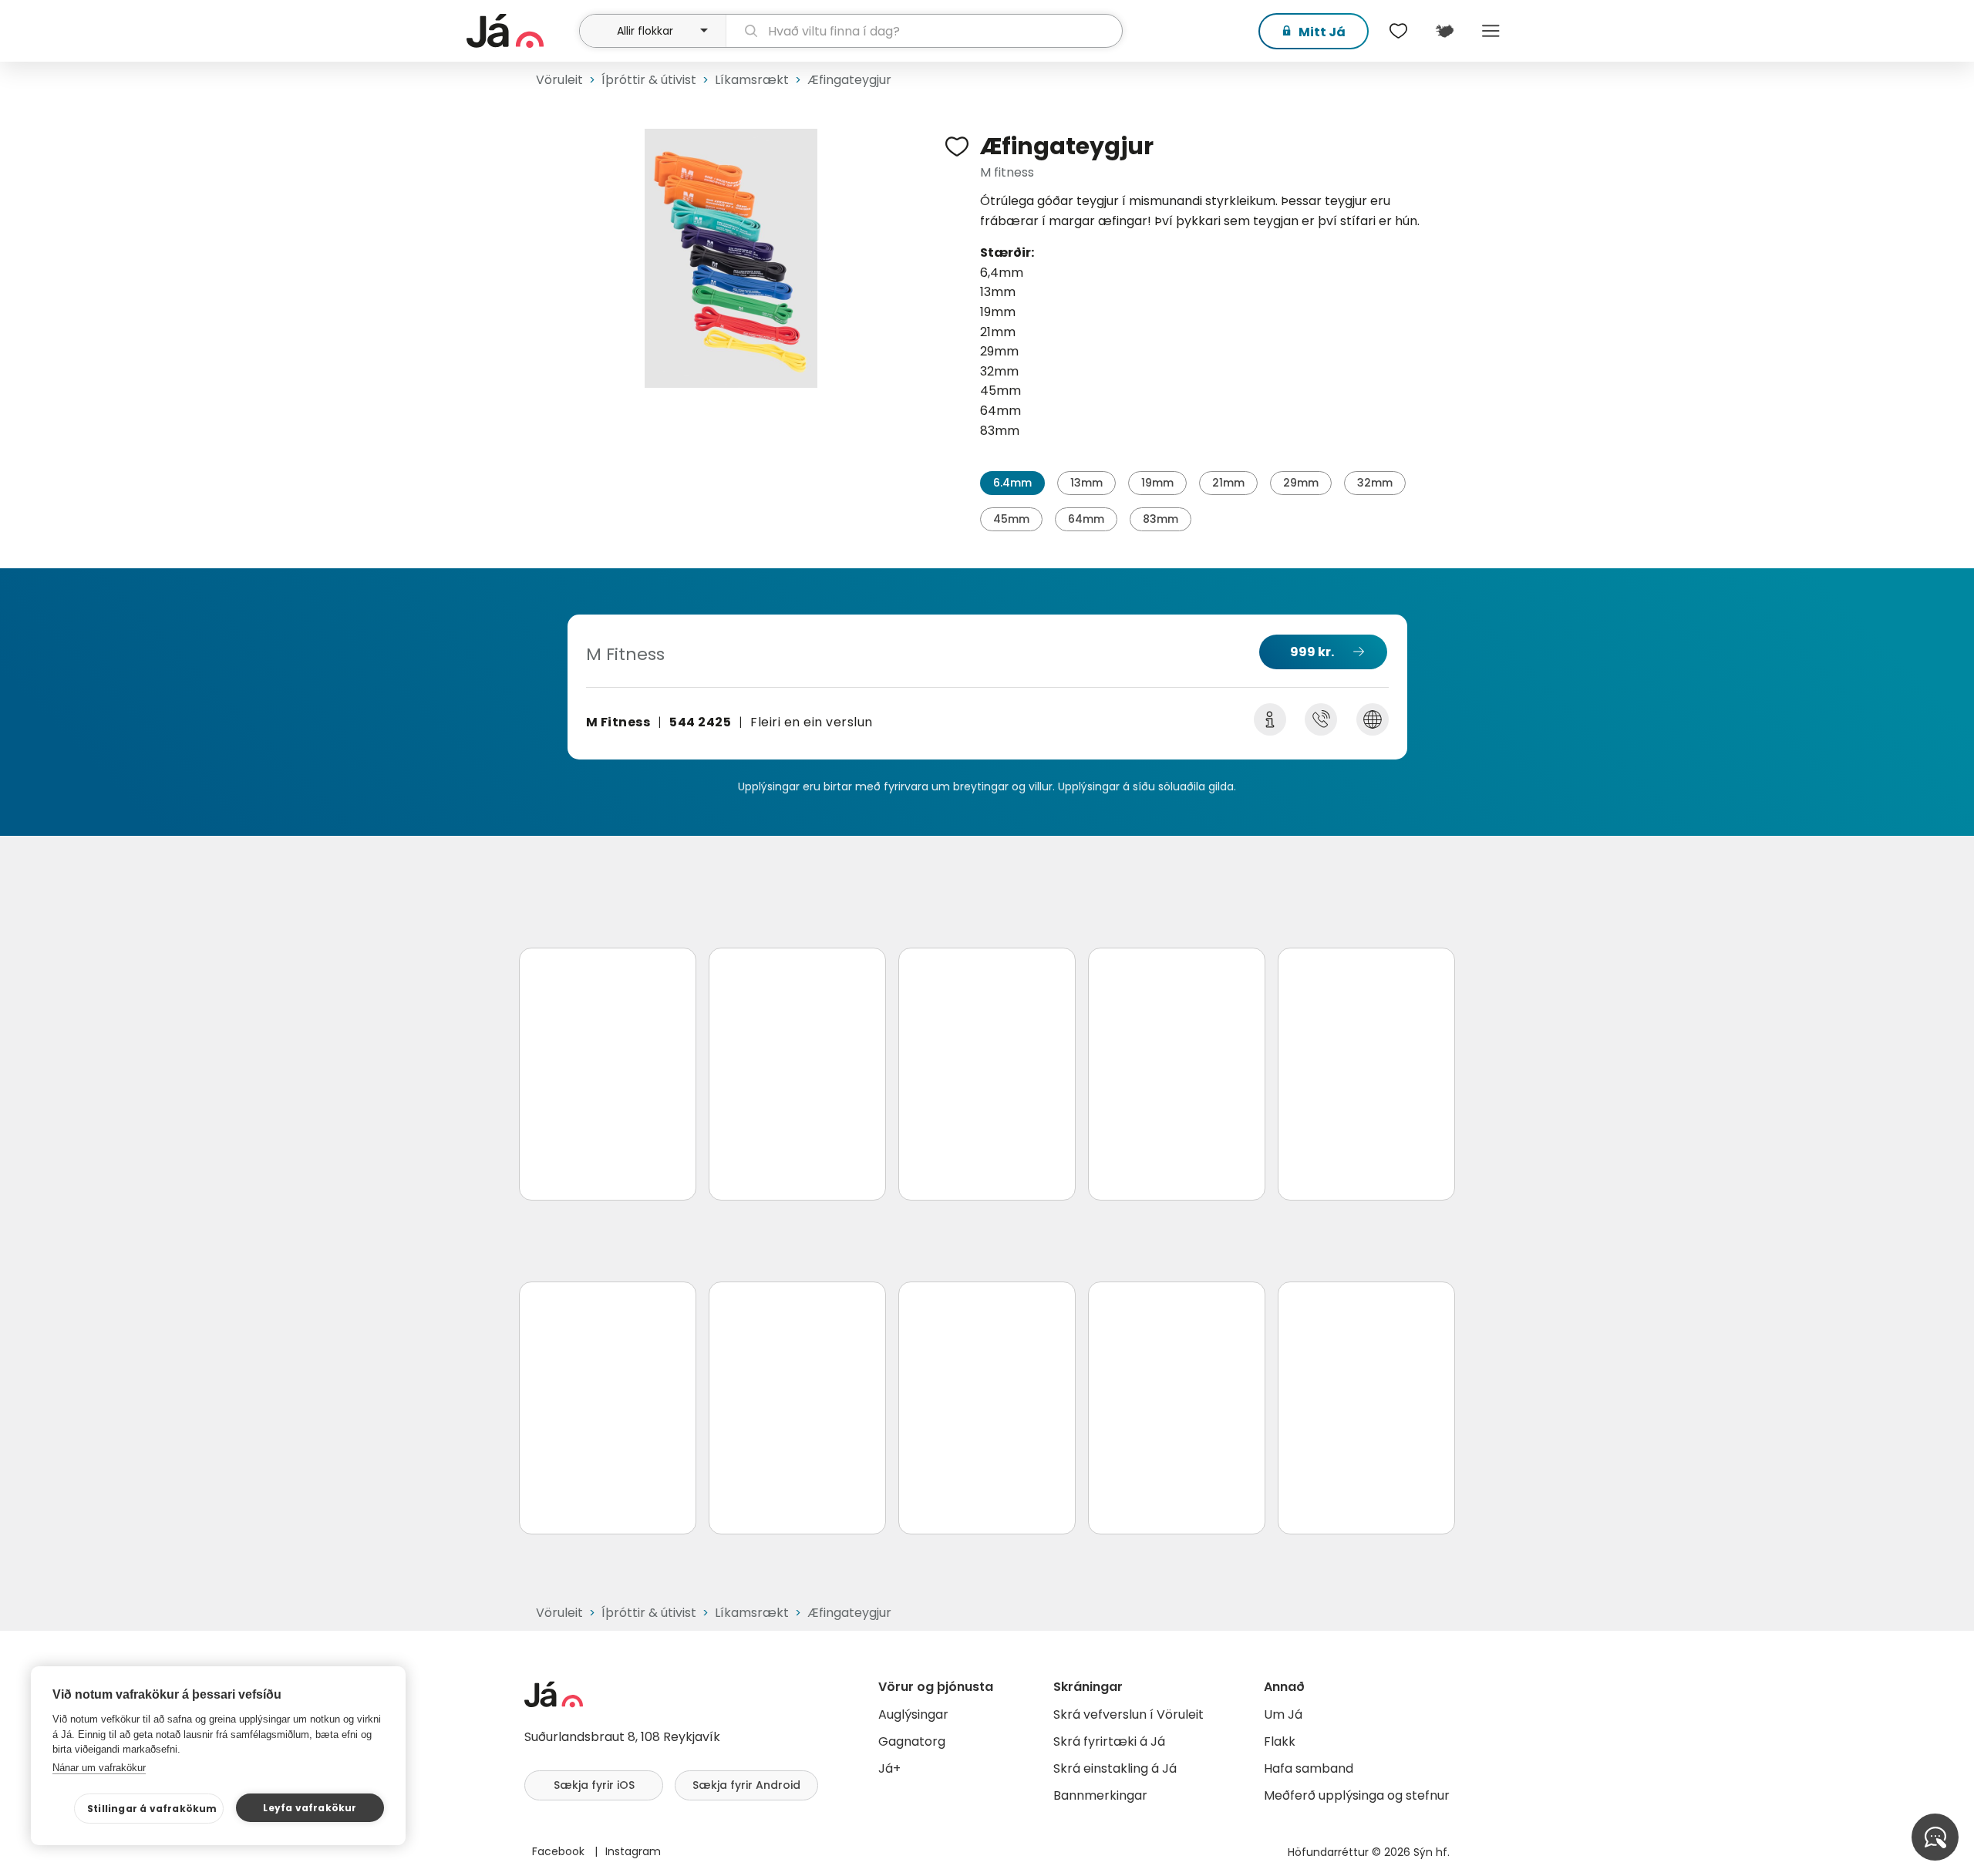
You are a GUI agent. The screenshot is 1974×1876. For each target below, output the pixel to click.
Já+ (889, 1768)
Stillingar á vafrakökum (152, 1809)
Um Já (1283, 1714)
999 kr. (1312, 652)
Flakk (1280, 1741)
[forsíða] (521, 31)
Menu (1491, 31)
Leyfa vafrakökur (310, 1808)
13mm (1086, 483)
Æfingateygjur (849, 80)
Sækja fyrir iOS (594, 1785)
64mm (1086, 519)
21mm (1228, 483)
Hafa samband (1309, 1768)
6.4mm (1012, 483)
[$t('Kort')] (1444, 31)
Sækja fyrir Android (746, 1785)
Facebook (560, 1851)
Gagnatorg (912, 1741)
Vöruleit (559, 80)
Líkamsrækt (752, 80)
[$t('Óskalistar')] (1398, 31)
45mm (1011, 519)
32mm (1375, 483)
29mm (1301, 483)
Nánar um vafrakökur (99, 1768)
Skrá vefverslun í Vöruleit (1128, 1714)
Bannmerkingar (1100, 1795)
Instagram (633, 1851)
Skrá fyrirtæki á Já (1109, 1741)
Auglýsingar (913, 1714)
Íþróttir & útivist (649, 80)
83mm (1160, 519)
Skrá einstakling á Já (1115, 1768)
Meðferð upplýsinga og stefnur (1357, 1795)
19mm (1157, 483)
